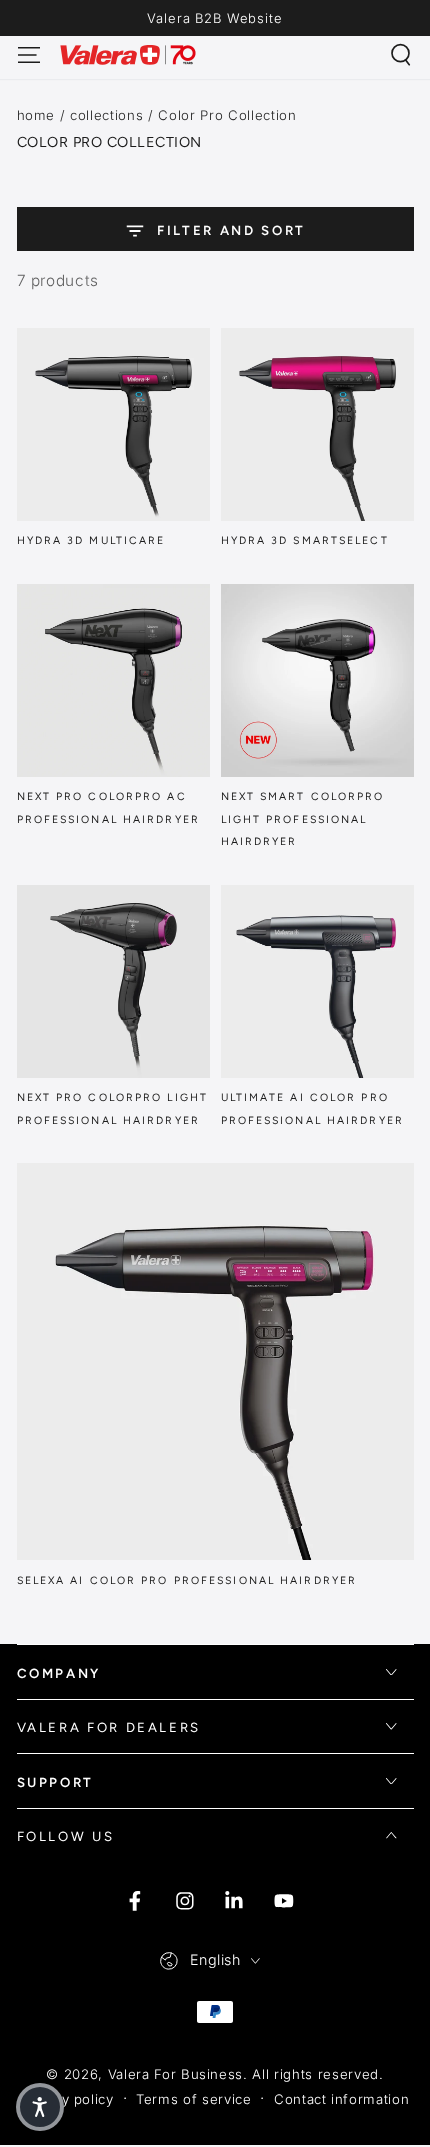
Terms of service (194, 2099)
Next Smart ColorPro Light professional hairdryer (303, 819)
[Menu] (28, 54)
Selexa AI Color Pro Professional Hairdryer (187, 1580)
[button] (401, 54)
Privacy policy (67, 2099)
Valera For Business (176, 2074)
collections (106, 115)
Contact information (342, 2099)
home (36, 115)
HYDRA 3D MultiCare (91, 540)
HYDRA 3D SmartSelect (305, 540)
